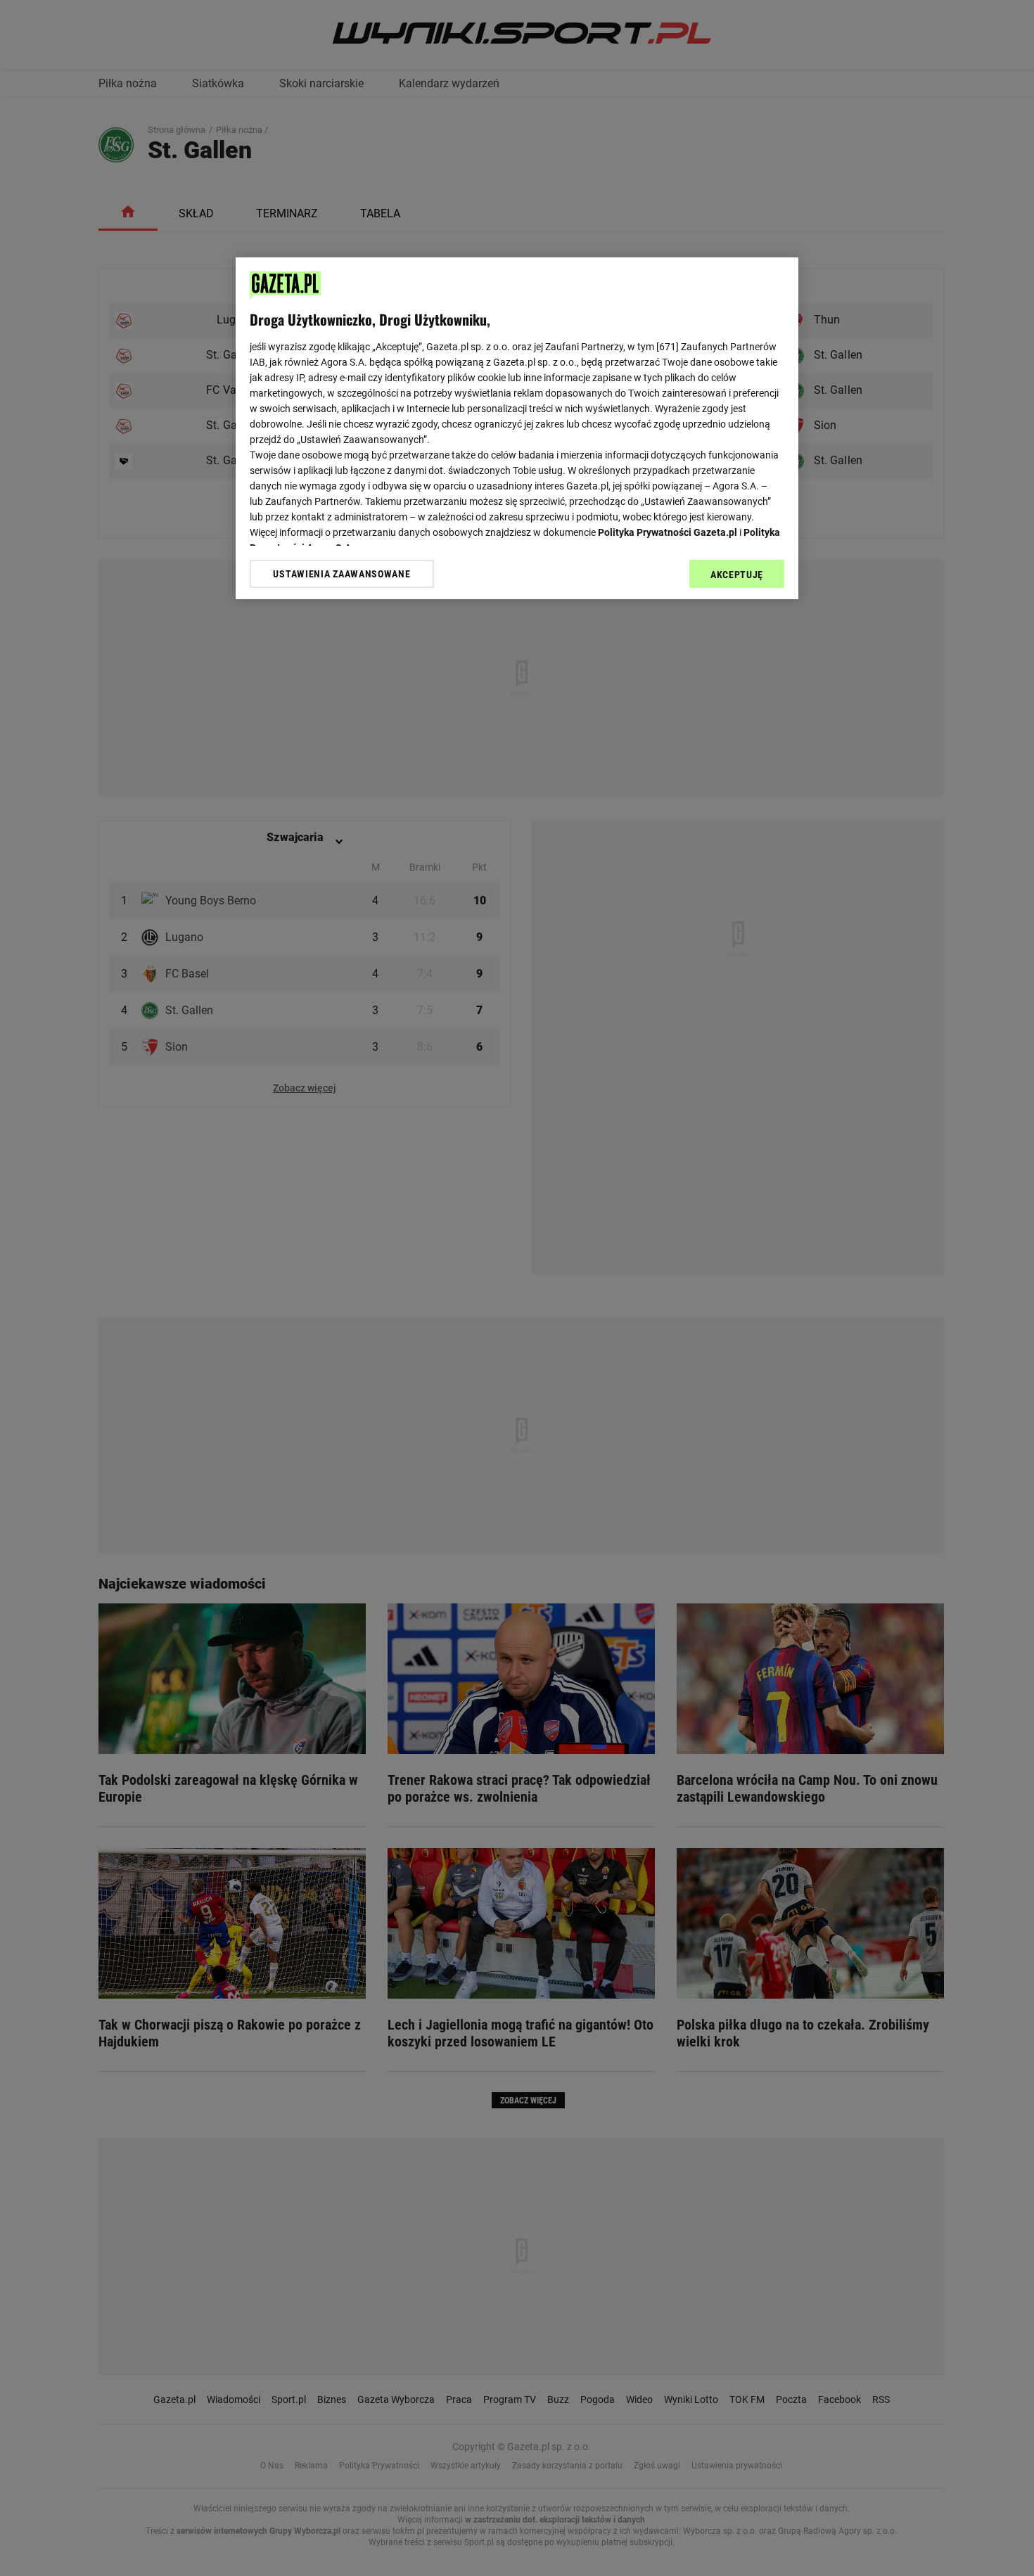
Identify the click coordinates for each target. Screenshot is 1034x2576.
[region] (517, 428)
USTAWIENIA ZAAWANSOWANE (342, 574)
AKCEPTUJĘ (737, 575)
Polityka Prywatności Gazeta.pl (668, 532)
